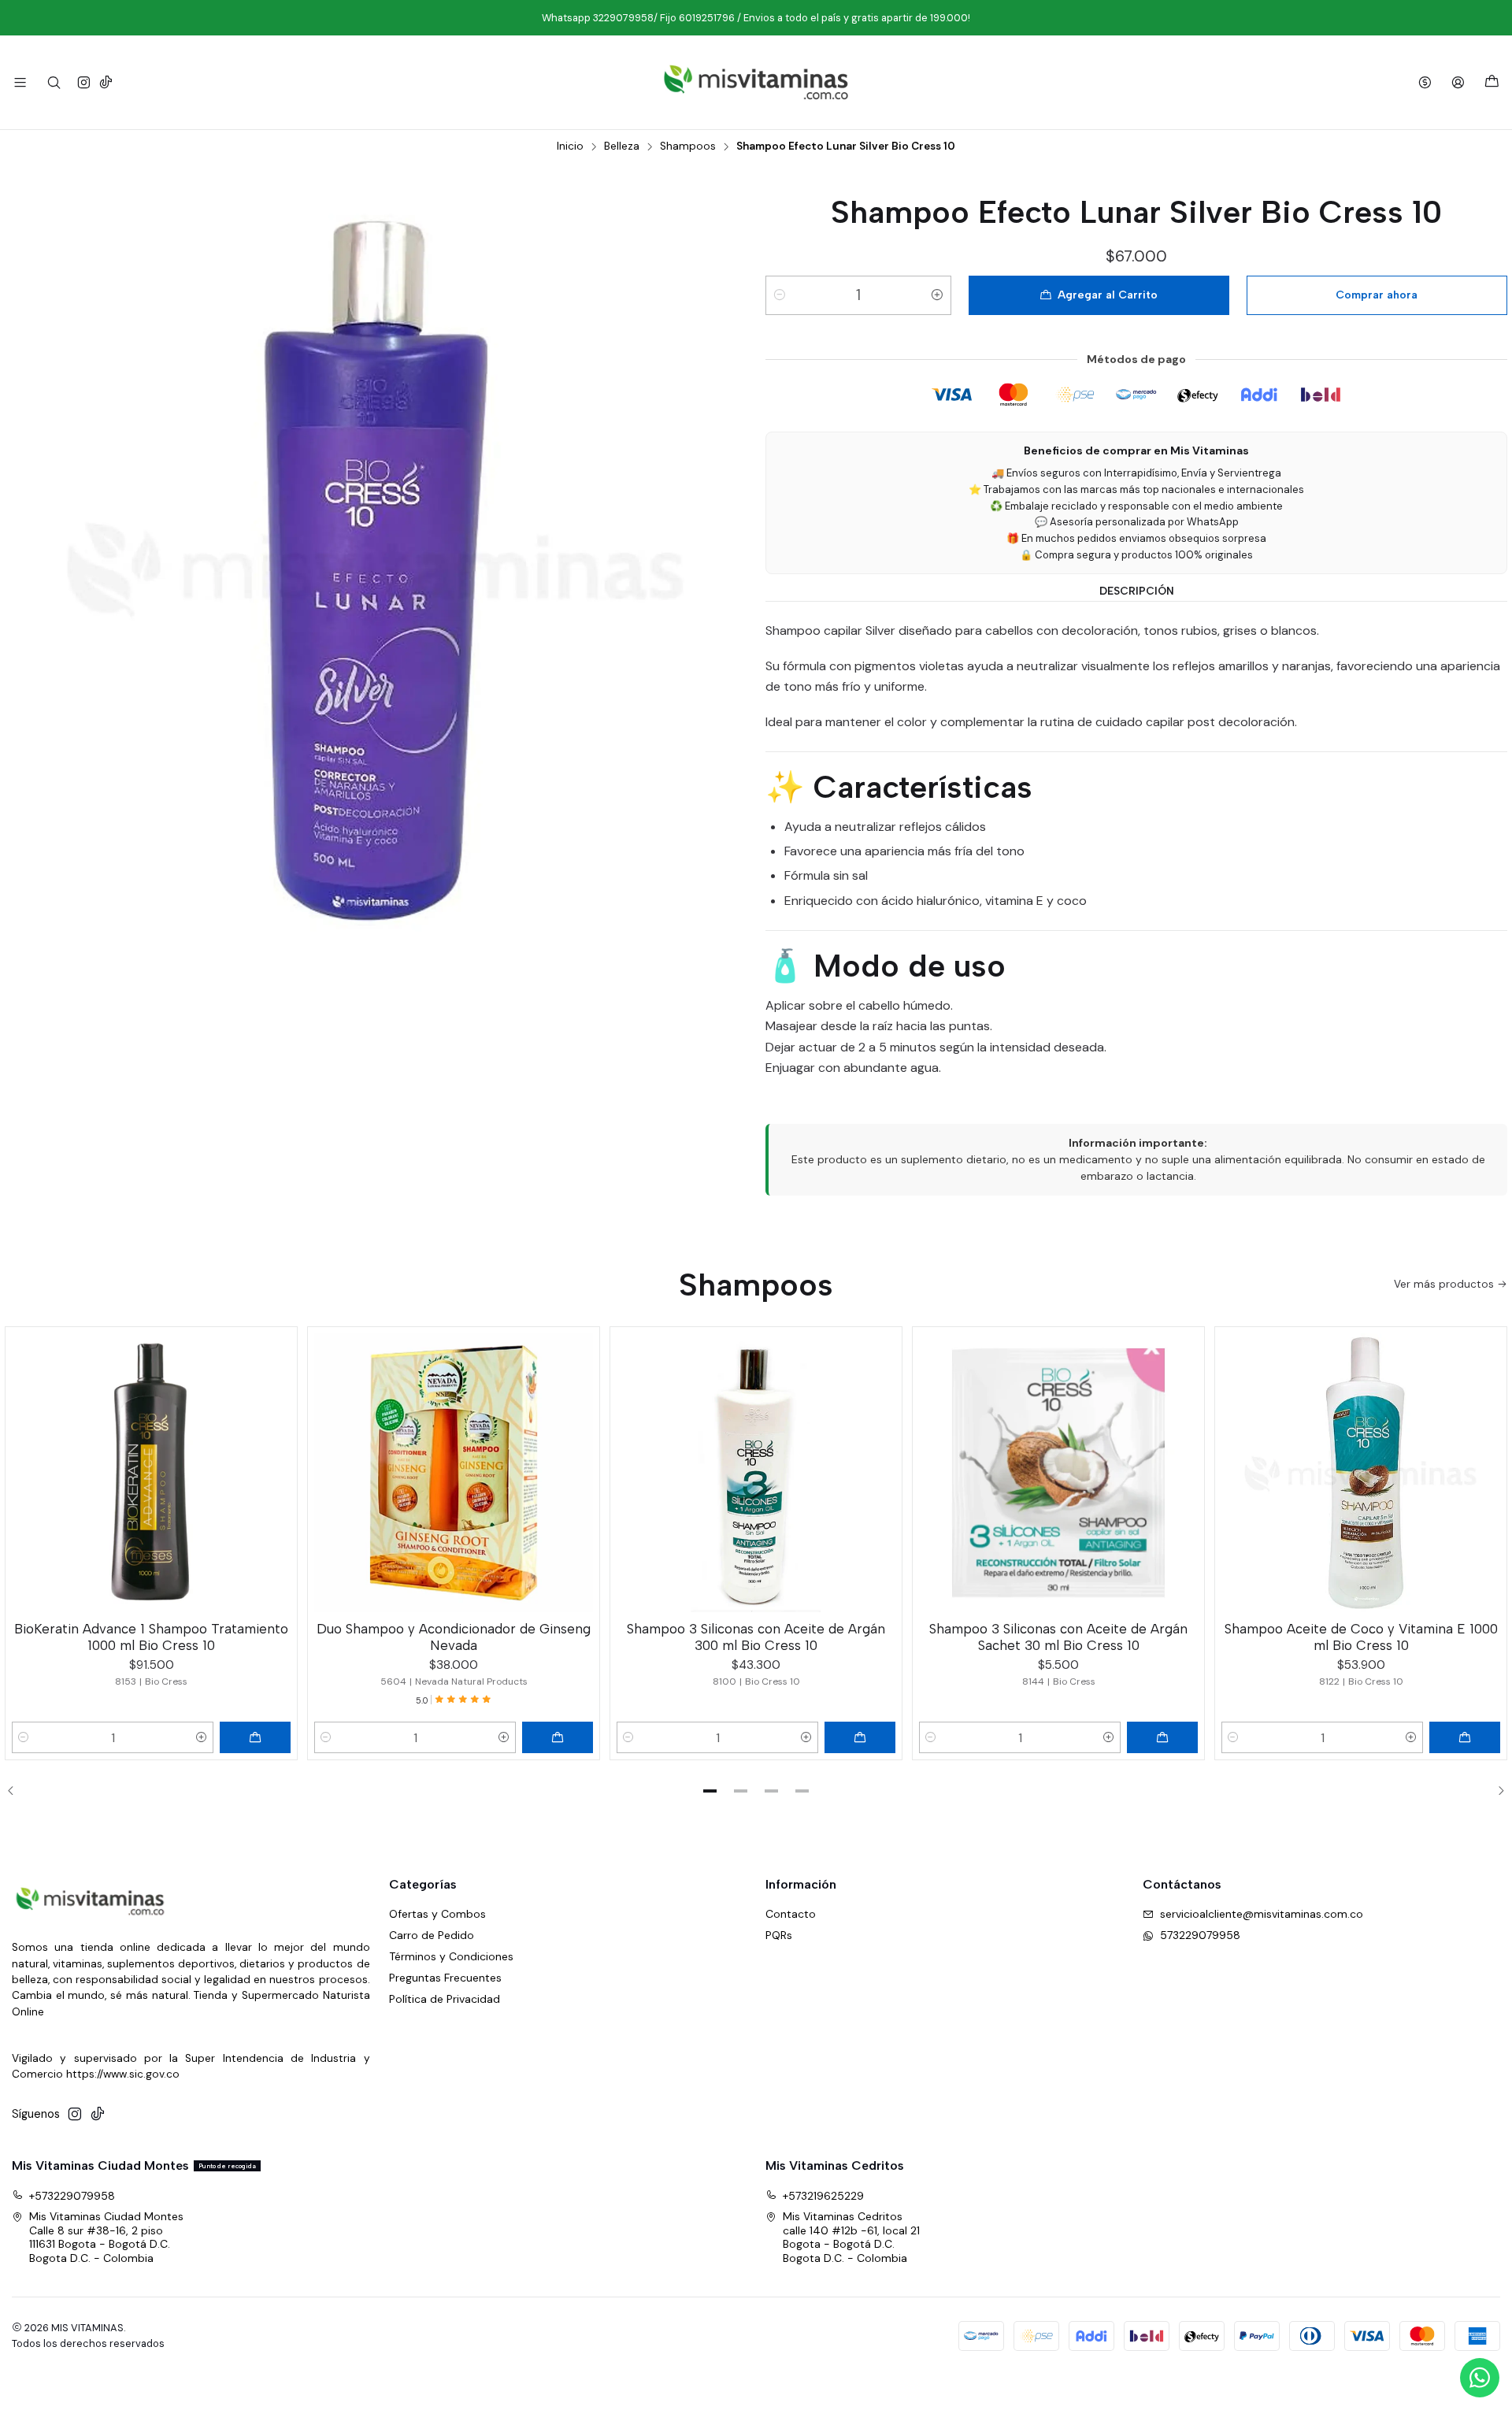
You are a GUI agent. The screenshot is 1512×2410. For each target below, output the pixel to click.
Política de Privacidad (445, 1999)
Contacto (791, 1914)
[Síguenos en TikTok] (106, 82)
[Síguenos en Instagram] (84, 82)
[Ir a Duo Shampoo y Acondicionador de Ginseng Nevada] (454, 1473)
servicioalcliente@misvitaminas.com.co (1262, 1914)
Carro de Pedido (432, 1935)
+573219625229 (823, 2196)
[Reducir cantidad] (780, 295)
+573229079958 (72, 2196)
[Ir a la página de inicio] (756, 82)
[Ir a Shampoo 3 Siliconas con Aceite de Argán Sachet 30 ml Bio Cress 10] (1058, 1473)
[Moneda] (1425, 82)
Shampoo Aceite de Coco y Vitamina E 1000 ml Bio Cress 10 (1361, 1637)
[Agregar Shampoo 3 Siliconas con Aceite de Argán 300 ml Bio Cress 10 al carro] (860, 1737)
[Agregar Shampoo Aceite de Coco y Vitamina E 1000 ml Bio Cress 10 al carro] (1465, 1737)
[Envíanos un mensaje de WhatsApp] (1480, 2378)
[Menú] (20, 82)
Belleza (622, 146)
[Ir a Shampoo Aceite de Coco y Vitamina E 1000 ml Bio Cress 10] (1361, 1473)
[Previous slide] (17, 1791)
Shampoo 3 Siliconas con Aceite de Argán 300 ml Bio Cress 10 (756, 1637)
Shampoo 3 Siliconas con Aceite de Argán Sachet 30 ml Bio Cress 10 (1058, 1637)
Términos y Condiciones (451, 1956)
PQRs (779, 1935)
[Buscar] (53, 82)
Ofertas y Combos (437, 1914)
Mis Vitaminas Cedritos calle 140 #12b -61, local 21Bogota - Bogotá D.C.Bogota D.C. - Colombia (851, 2237)
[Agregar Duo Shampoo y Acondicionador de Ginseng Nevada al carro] (558, 1737)
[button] (710, 1791)
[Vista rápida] (278, 1470)
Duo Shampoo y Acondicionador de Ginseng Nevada (454, 1637)
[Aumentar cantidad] (937, 295)
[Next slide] (1495, 1791)
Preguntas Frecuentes (445, 1978)
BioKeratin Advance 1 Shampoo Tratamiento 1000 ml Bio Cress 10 (151, 1637)
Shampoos (688, 146)
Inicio (570, 146)
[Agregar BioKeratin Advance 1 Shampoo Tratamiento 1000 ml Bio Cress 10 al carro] (255, 1737)
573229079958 (1200, 1935)
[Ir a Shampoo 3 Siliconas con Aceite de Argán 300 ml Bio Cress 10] (756, 1473)
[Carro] (1492, 82)
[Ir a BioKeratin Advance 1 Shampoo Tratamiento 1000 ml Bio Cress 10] (151, 1473)
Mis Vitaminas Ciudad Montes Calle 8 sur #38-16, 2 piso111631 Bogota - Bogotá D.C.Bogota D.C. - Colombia (106, 2237)
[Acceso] (1458, 82)
